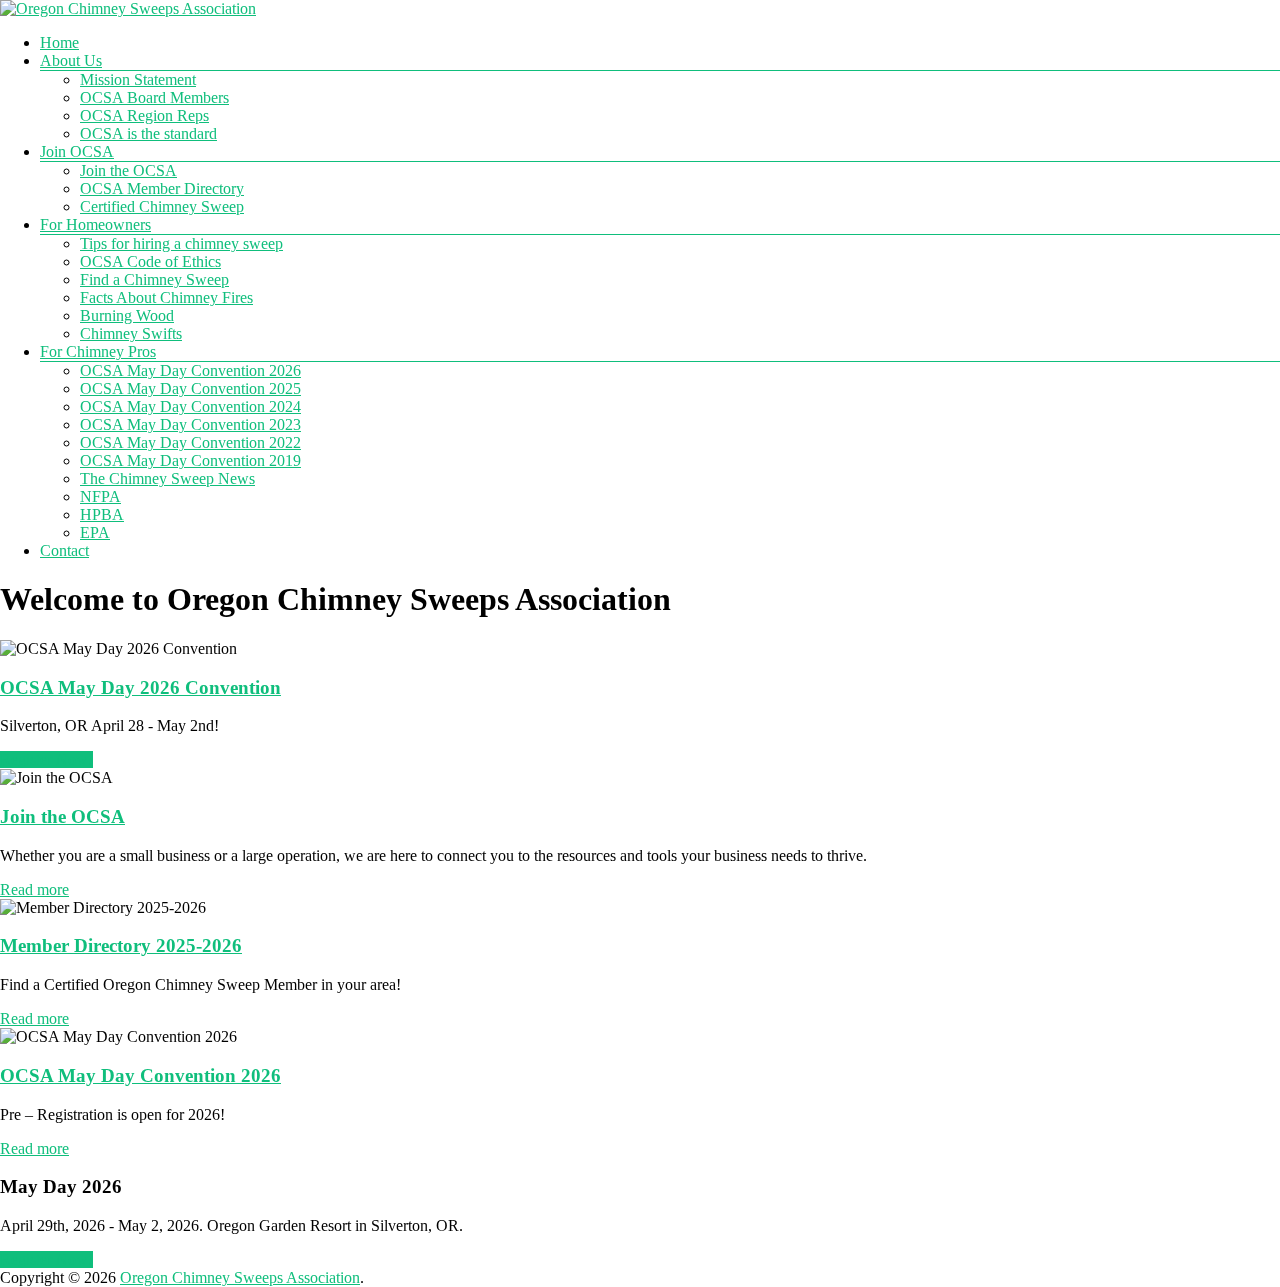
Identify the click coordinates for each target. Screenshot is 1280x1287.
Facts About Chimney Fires (166, 297)
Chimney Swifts (131, 333)
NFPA (100, 496)
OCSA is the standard (148, 133)
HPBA (102, 514)
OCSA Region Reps (144, 115)
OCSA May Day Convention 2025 (190, 388)
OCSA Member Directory (162, 188)
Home (59, 42)
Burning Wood (127, 315)
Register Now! (46, 759)
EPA (95, 532)
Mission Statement (138, 79)
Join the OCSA (128, 170)
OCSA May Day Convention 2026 (190, 370)
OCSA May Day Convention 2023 (190, 424)
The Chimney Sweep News (167, 478)
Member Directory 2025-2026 (121, 945)
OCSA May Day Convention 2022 (190, 442)
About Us (71, 60)
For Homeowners (95, 224)
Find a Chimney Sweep (154, 279)
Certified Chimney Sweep (162, 206)
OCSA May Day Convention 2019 (190, 460)
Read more (34, 889)
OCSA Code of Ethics (150, 261)
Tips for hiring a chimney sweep (181, 243)
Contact (64, 550)
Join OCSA (77, 151)
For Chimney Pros (98, 351)
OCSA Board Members (154, 97)
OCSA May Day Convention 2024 (190, 406)
